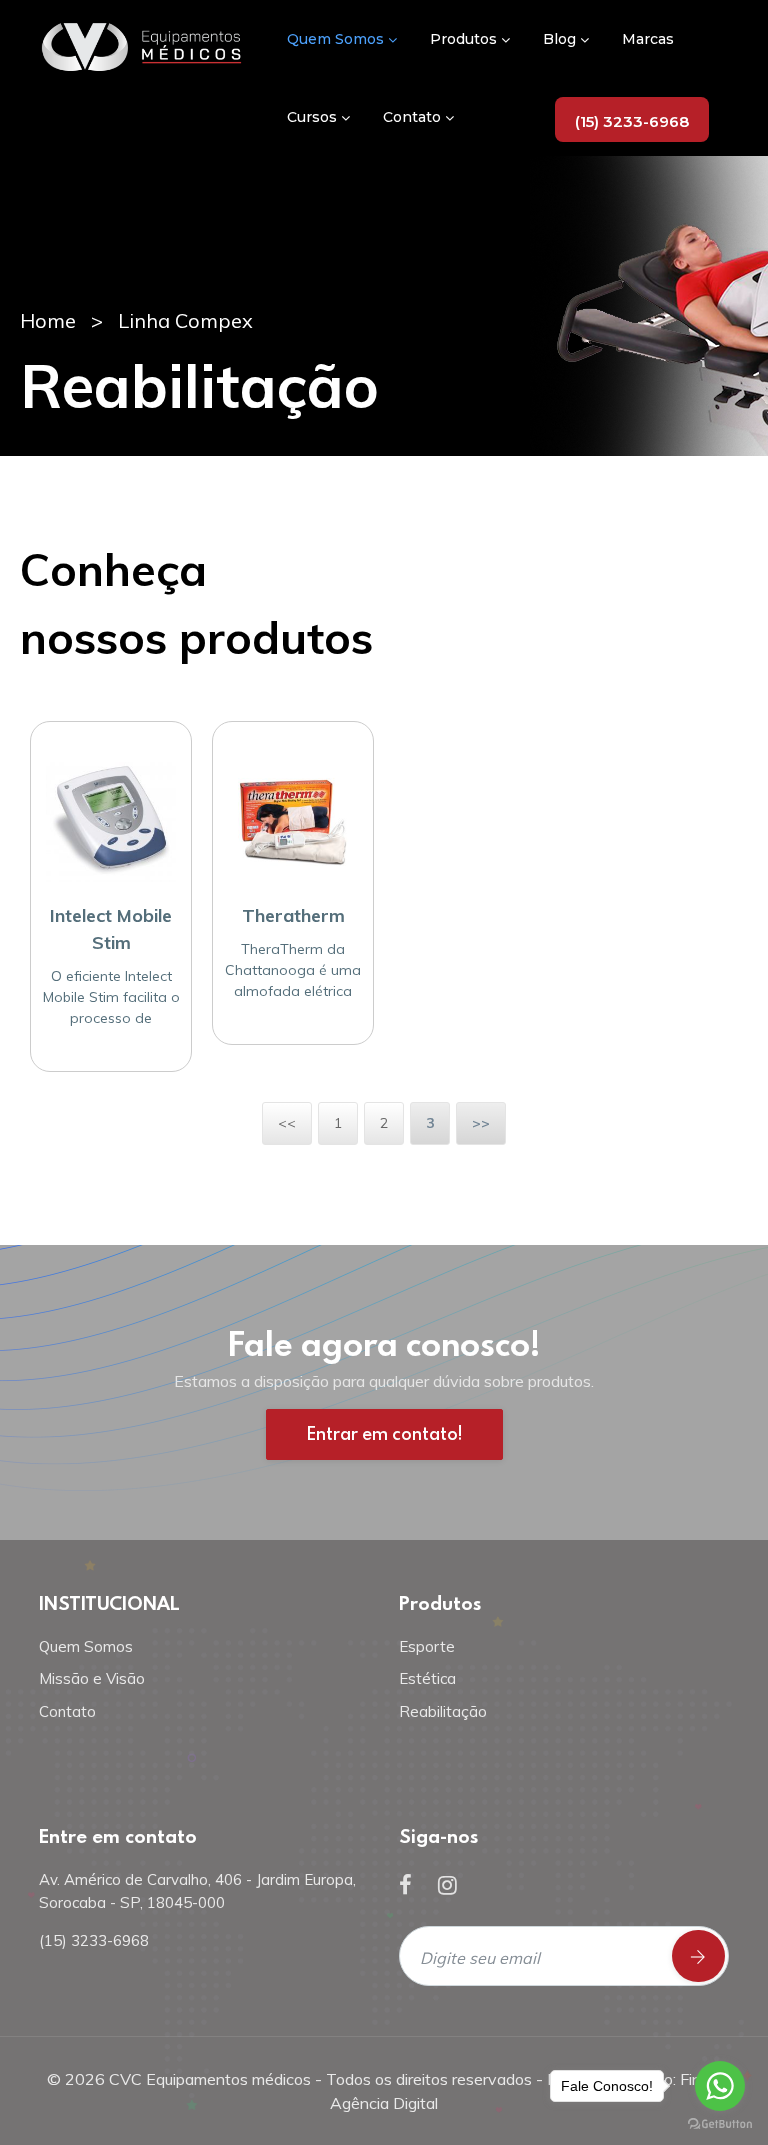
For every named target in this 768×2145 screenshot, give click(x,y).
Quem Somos (337, 39)
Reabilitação (443, 1711)
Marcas (648, 39)
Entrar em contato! (384, 1433)
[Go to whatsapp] (720, 2086)
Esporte (427, 1646)
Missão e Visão (92, 1678)
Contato (414, 117)
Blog (561, 39)
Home (48, 320)
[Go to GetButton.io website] (720, 2124)
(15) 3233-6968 (632, 121)
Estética (427, 1678)
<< (287, 1123)
